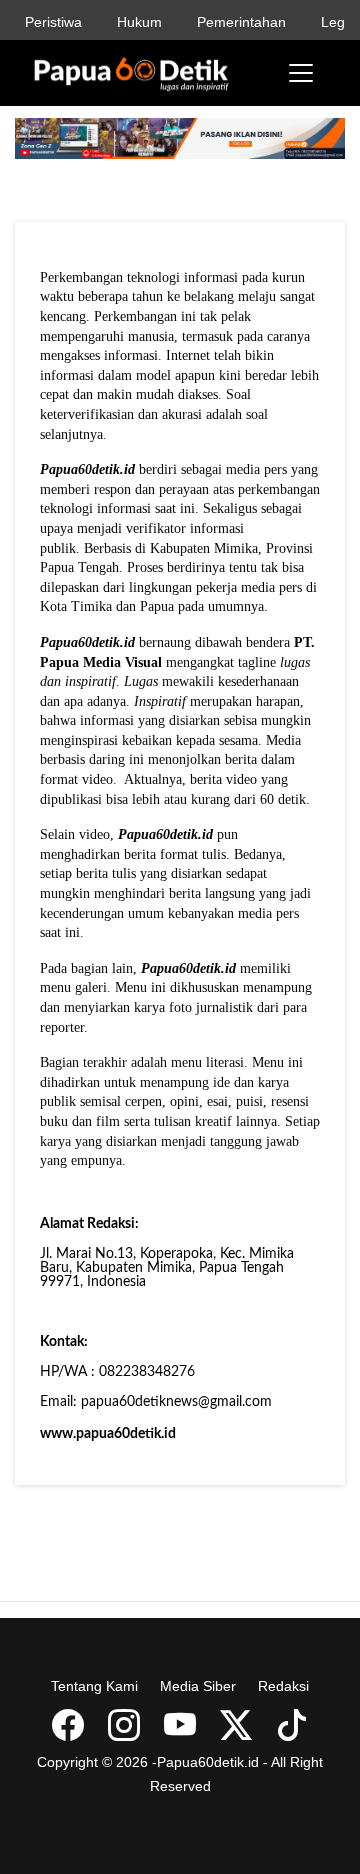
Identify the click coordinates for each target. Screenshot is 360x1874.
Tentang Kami (94, 1686)
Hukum (139, 22)
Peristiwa (53, 22)
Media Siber (198, 1686)
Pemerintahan (241, 22)
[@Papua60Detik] (238, 1732)
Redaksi (283, 1686)
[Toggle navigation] (301, 73)
